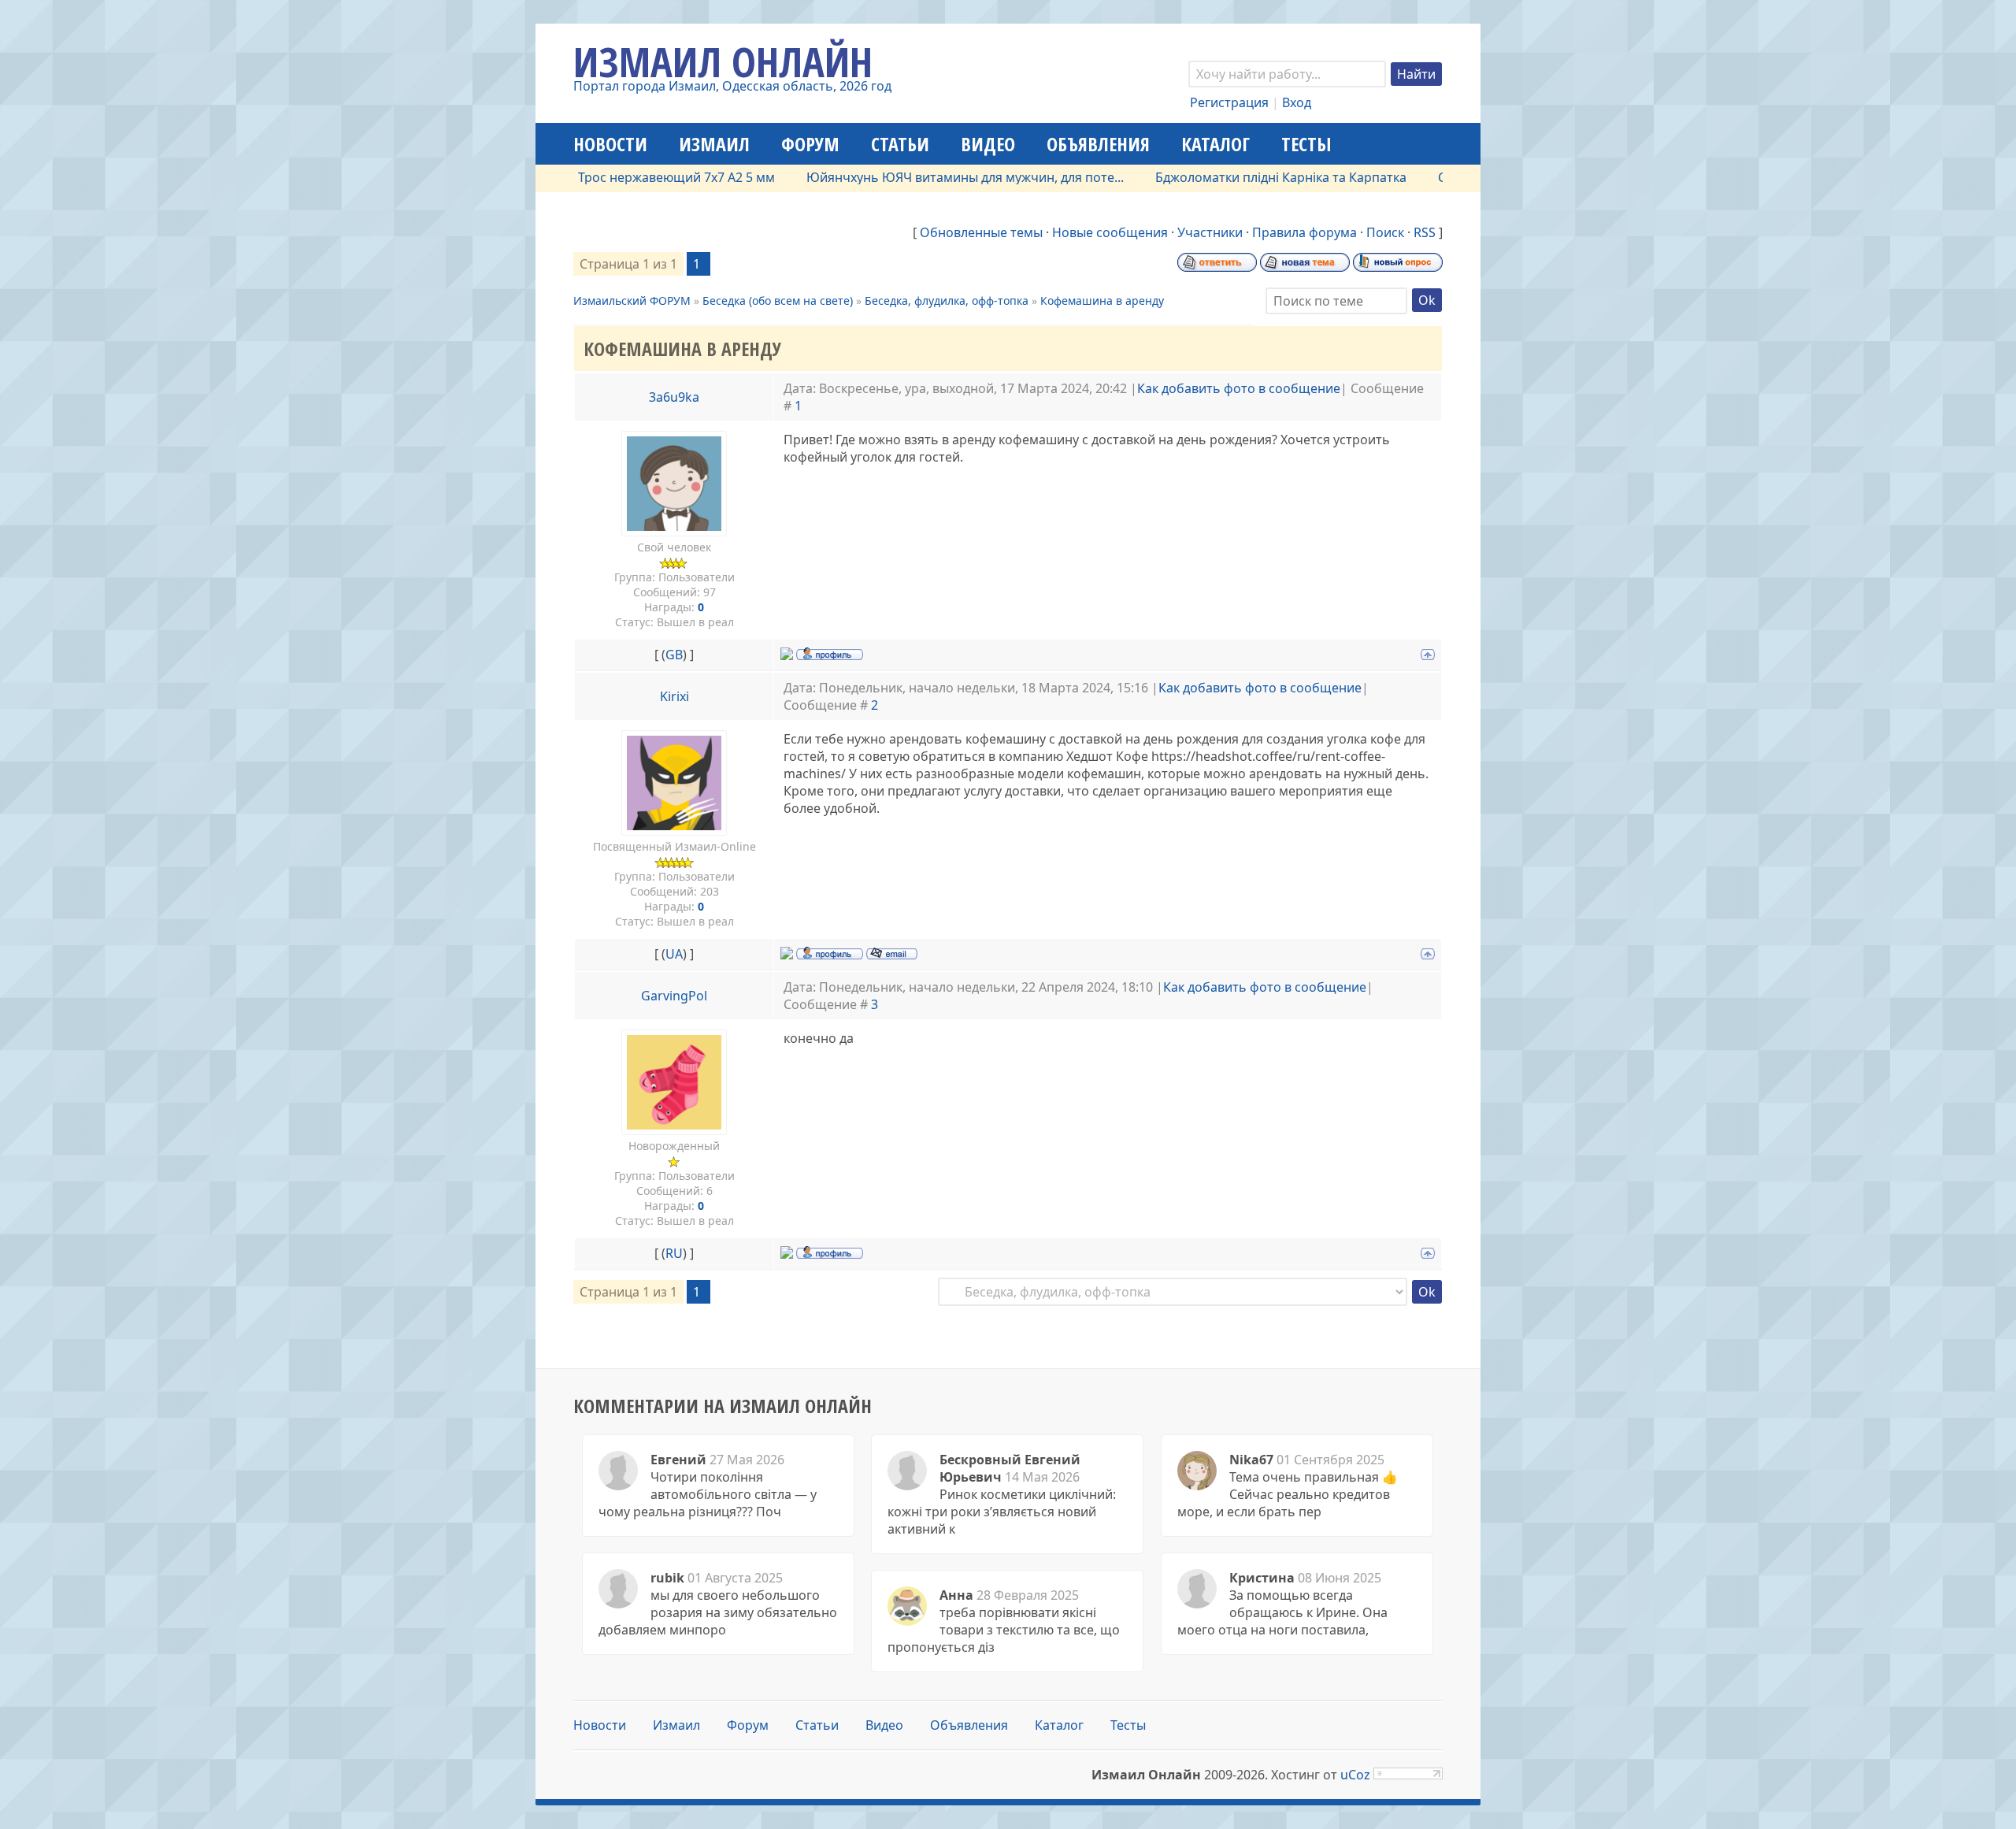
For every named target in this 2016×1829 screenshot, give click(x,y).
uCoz (1355, 1775)
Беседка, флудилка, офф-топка (947, 301)
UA (674, 954)
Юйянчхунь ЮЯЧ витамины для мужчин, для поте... (915, 177)
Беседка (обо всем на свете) (778, 301)
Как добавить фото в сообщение (1239, 388)
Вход (1297, 102)
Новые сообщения (1110, 232)
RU (674, 1253)
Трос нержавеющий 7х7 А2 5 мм (627, 177)
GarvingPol (674, 996)
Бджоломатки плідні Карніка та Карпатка (1231, 177)
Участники (1210, 232)
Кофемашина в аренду (1102, 301)
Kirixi (674, 696)
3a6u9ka (674, 397)
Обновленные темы (981, 232)
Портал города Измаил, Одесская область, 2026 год (732, 86)
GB (674, 655)
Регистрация (1229, 102)
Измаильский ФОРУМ (632, 301)
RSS (1425, 232)
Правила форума (1304, 232)
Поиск (1385, 232)
